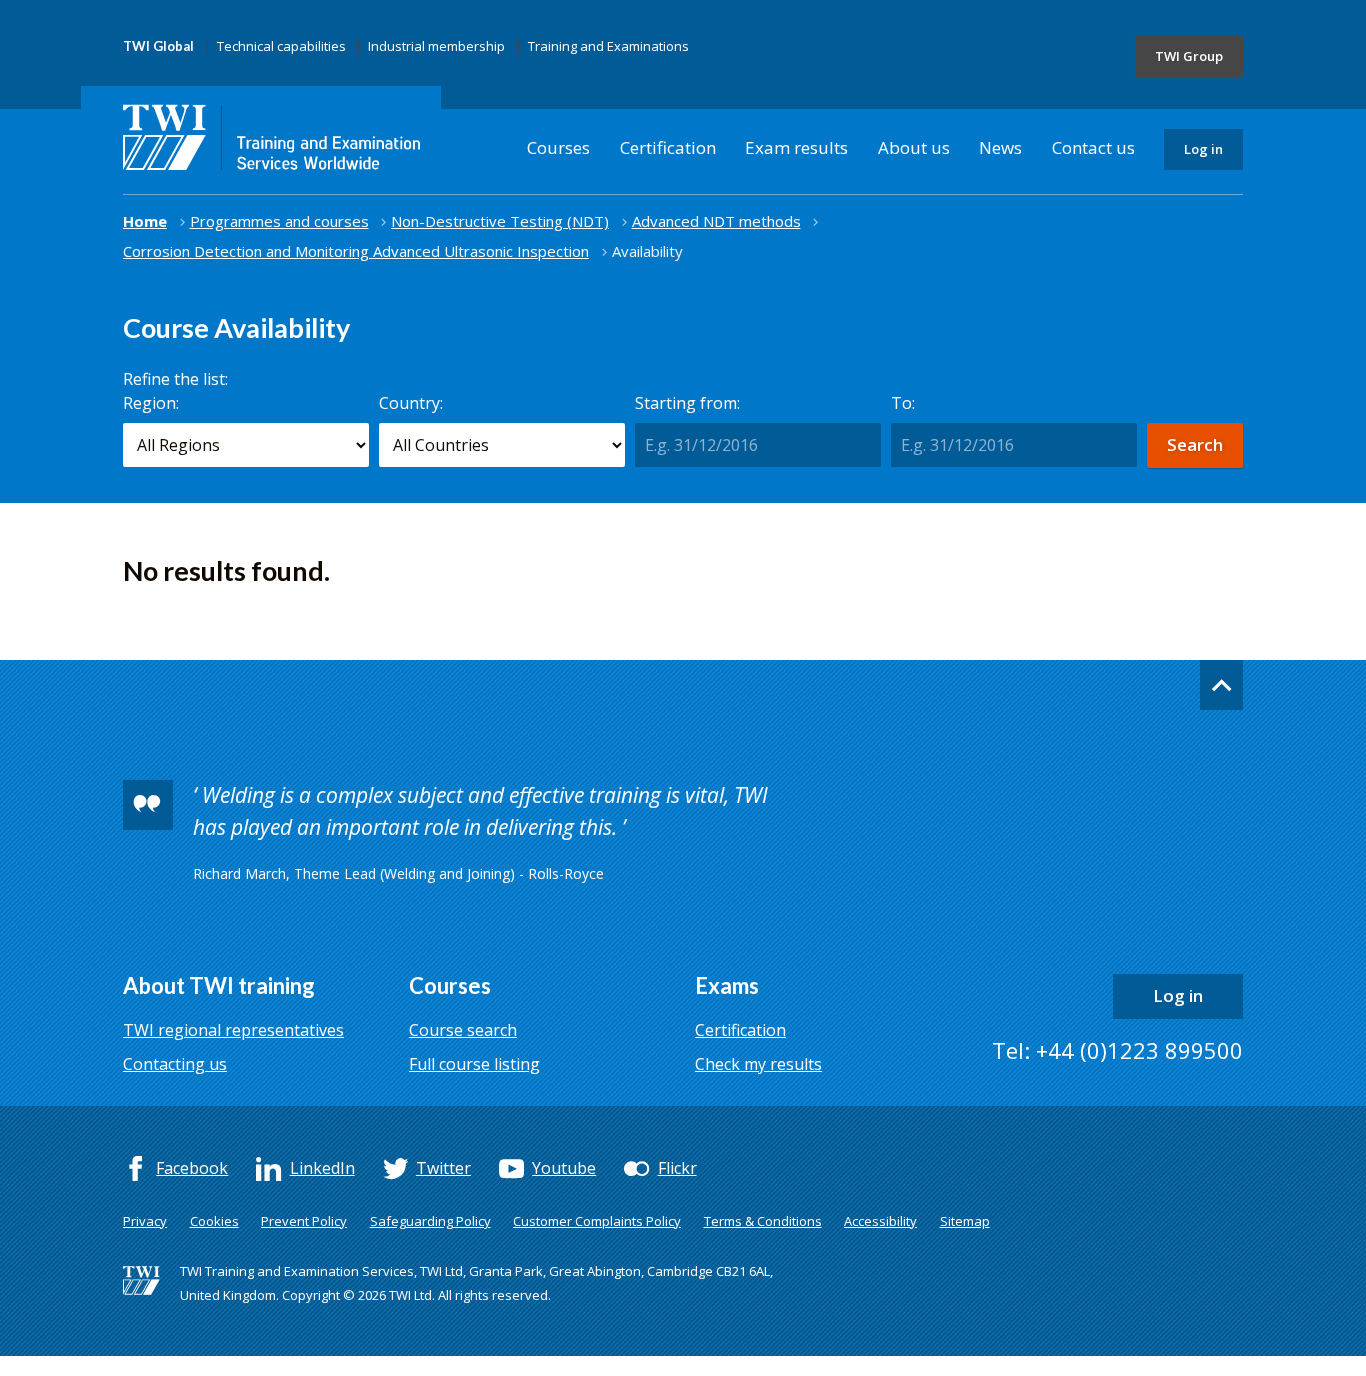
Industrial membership (436, 46)
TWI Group (1189, 56)
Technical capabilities (281, 46)
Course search (463, 1030)
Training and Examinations (608, 46)
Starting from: (687, 403)
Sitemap (965, 1221)
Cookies (214, 1221)
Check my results (758, 1064)
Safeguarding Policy (430, 1221)
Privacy (145, 1221)
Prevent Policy (304, 1221)
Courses (558, 147)
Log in (1203, 149)
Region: (151, 403)
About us (914, 147)
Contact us (1093, 147)
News (1000, 147)
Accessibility (880, 1221)
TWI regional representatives (233, 1030)
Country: (411, 403)
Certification (668, 147)
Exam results (796, 147)
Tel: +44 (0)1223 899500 (1117, 1050)
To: (903, 403)
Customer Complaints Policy (597, 1221)
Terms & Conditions (763, 1221)
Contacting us (175, 1064)
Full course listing (474, 1064)
